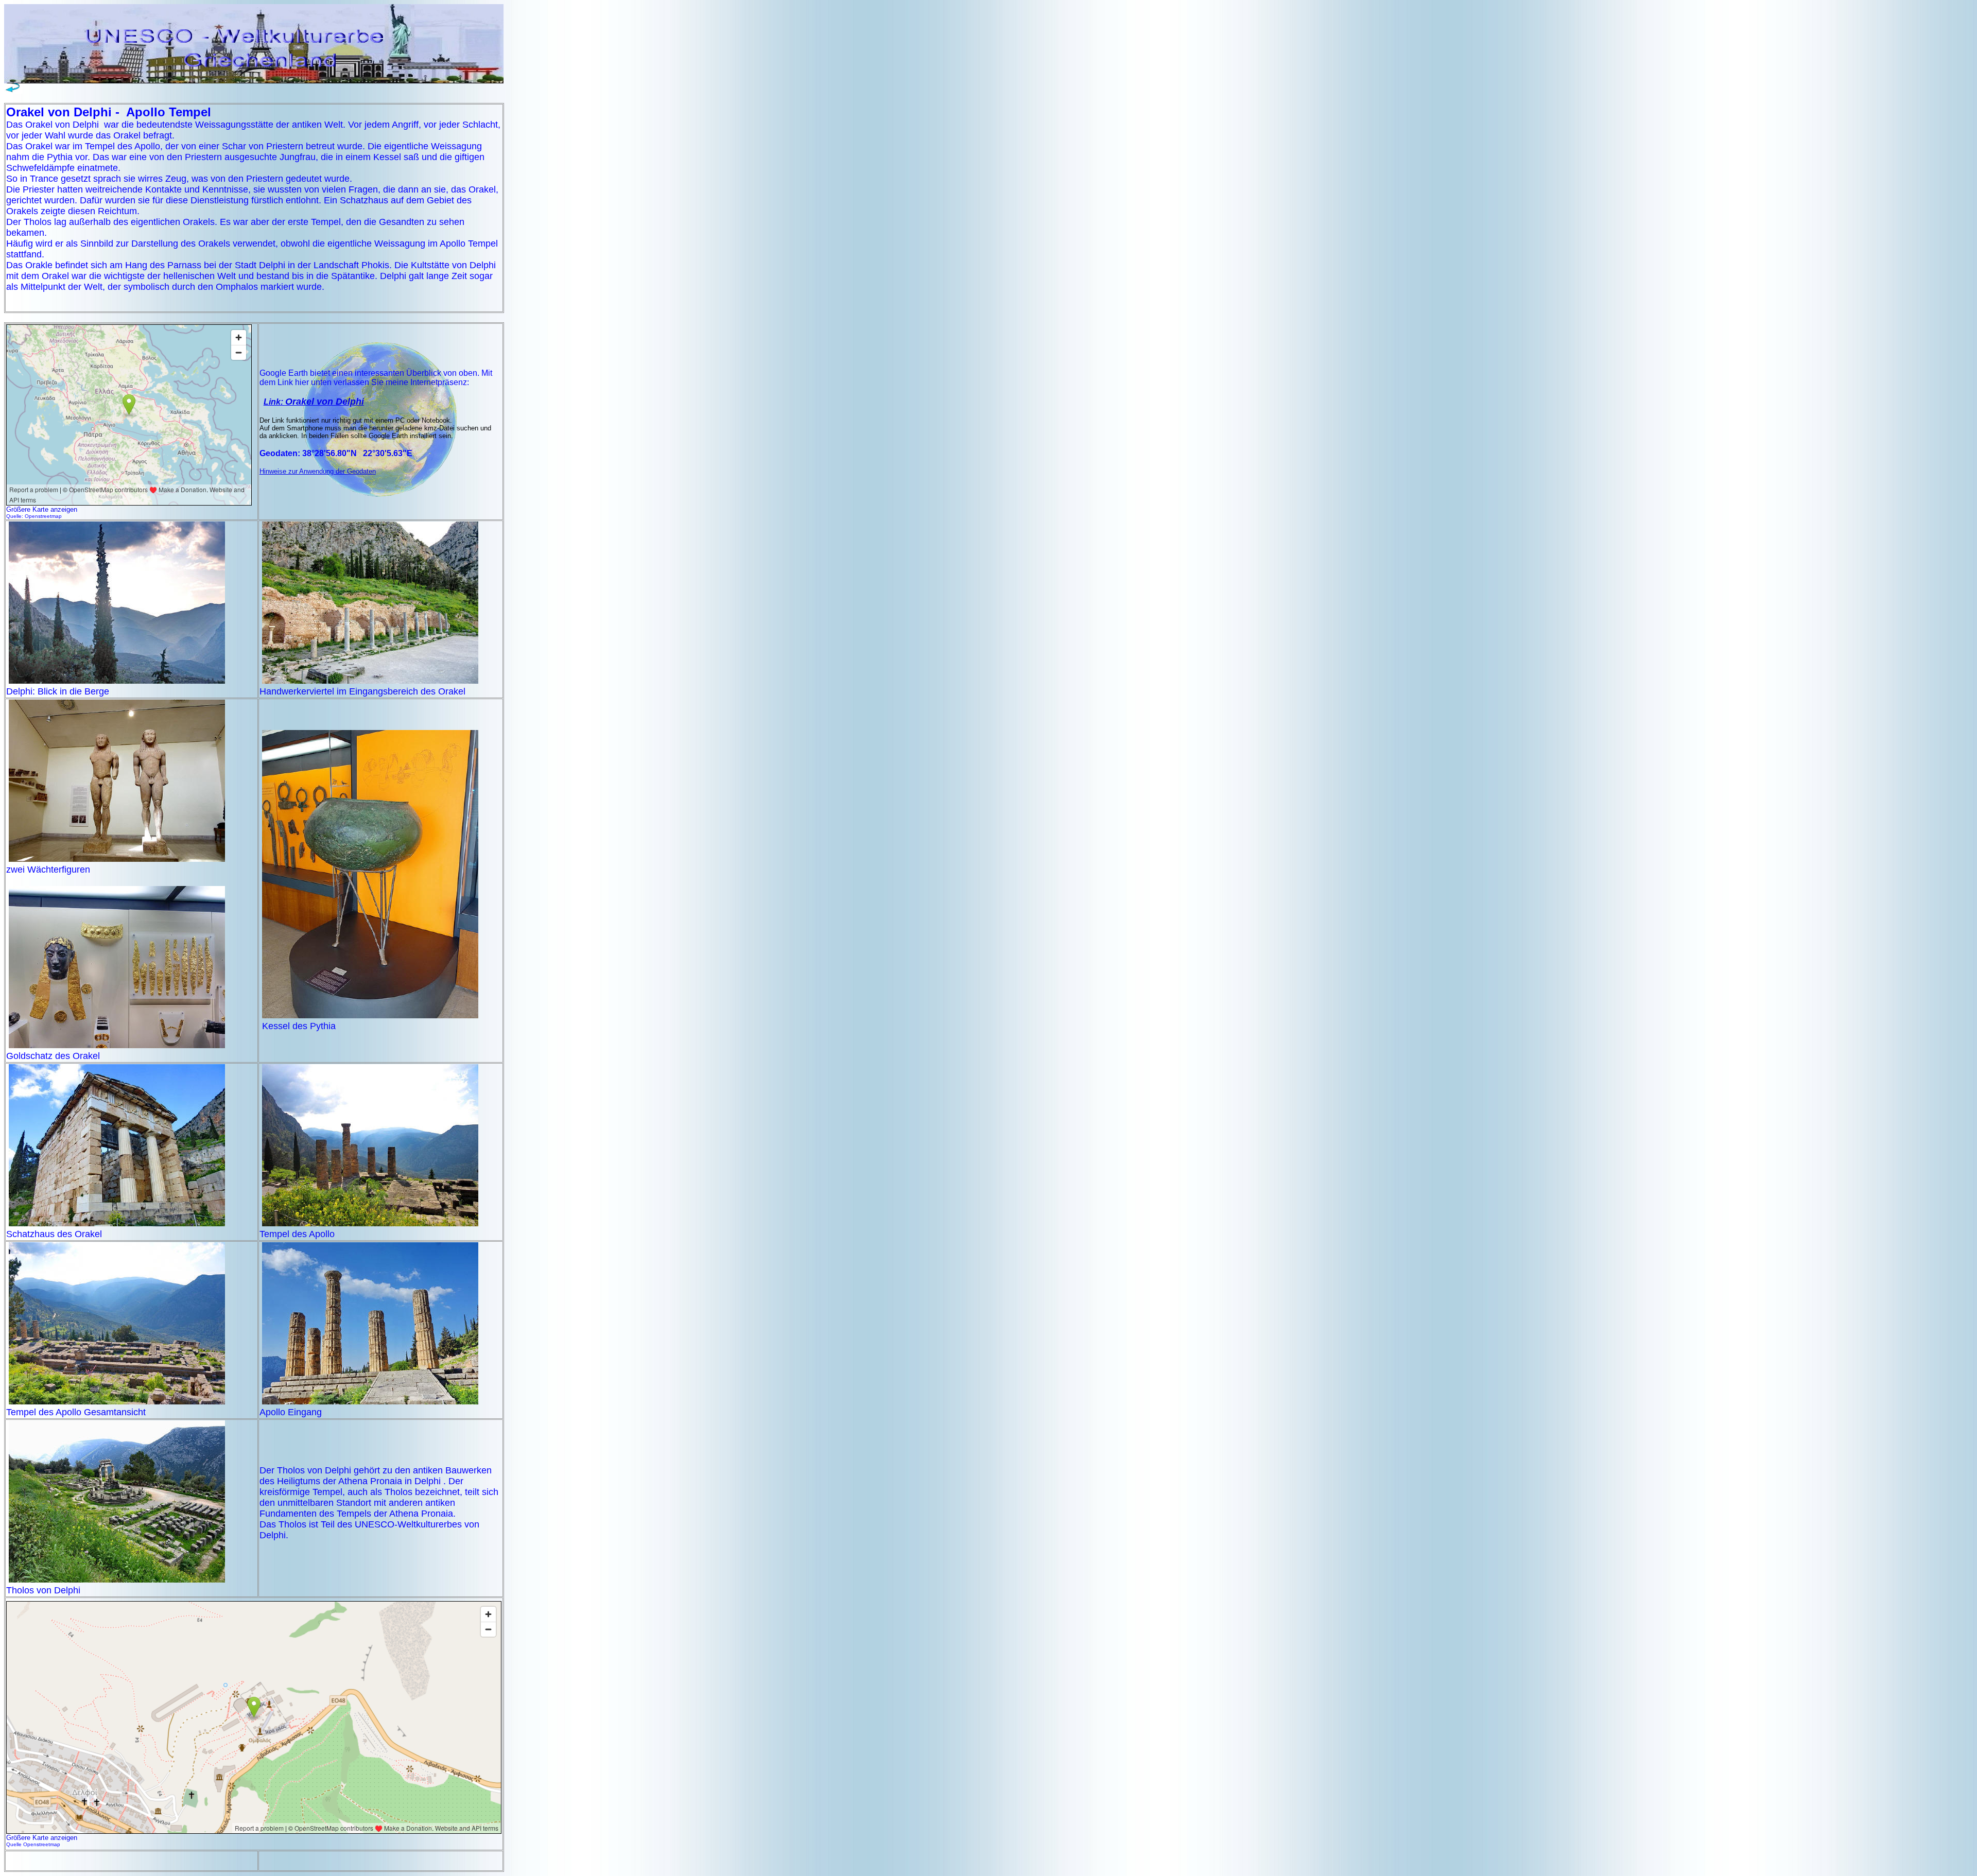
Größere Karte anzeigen (42, 1838)
